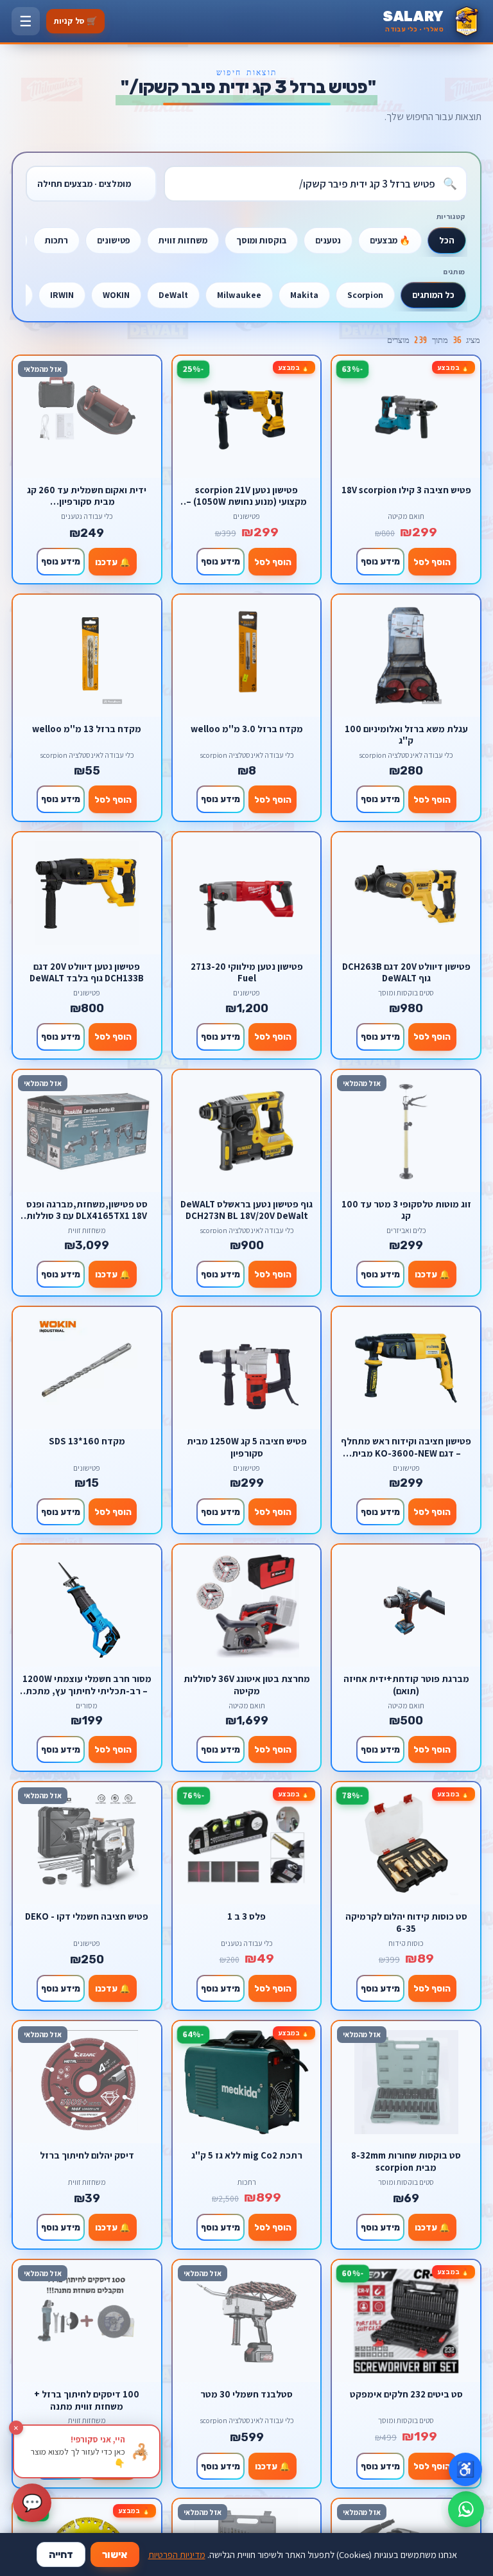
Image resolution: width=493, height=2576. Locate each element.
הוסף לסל (432, 562)
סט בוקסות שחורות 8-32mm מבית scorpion (406, 2161)
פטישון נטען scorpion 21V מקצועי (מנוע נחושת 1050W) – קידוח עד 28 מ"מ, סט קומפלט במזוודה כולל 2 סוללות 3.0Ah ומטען (246, 495)
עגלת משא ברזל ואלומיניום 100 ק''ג (406, 734)
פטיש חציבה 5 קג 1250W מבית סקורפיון (247, 1447)
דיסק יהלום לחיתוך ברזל (87, 2155)
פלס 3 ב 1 (246, 1916)
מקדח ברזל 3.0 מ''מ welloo (247, 729)
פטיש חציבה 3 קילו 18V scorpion (406, 490)
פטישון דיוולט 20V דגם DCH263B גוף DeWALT (406, 972)
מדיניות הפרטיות (177, 2554)
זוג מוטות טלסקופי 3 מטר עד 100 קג (406, 1210)
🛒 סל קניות (75, 21)
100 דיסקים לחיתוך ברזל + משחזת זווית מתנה (87, 2400)
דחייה (61, 2554)
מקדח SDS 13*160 (87, 1441)
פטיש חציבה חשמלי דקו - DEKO (87, 1916)
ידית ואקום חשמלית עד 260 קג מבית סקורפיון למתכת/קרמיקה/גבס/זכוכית (87, 495)
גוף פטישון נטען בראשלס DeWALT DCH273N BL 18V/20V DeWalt (246, 1210)
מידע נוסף (380, 561)
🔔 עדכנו (113, 562)
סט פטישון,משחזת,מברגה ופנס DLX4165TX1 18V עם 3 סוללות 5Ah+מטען (87, 1210)
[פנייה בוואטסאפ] (466, 2509)
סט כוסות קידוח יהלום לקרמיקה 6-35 (406, 1922)
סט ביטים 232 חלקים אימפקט (406, 2394)
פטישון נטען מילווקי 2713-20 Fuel (247, 972)
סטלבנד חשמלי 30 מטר (246, 2394)
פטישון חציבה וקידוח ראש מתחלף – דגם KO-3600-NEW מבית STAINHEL (406, 1447)
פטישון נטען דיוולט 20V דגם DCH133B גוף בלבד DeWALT (87, 972)
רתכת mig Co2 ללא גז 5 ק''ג (247, 2155)
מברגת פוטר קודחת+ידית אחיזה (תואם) (406, 1684)
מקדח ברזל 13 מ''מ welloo (87, 729)
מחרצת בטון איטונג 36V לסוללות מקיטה (247, 1684)
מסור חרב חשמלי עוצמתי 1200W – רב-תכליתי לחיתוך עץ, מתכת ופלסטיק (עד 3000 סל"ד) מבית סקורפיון (87, 1684)
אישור (115, 2554)
